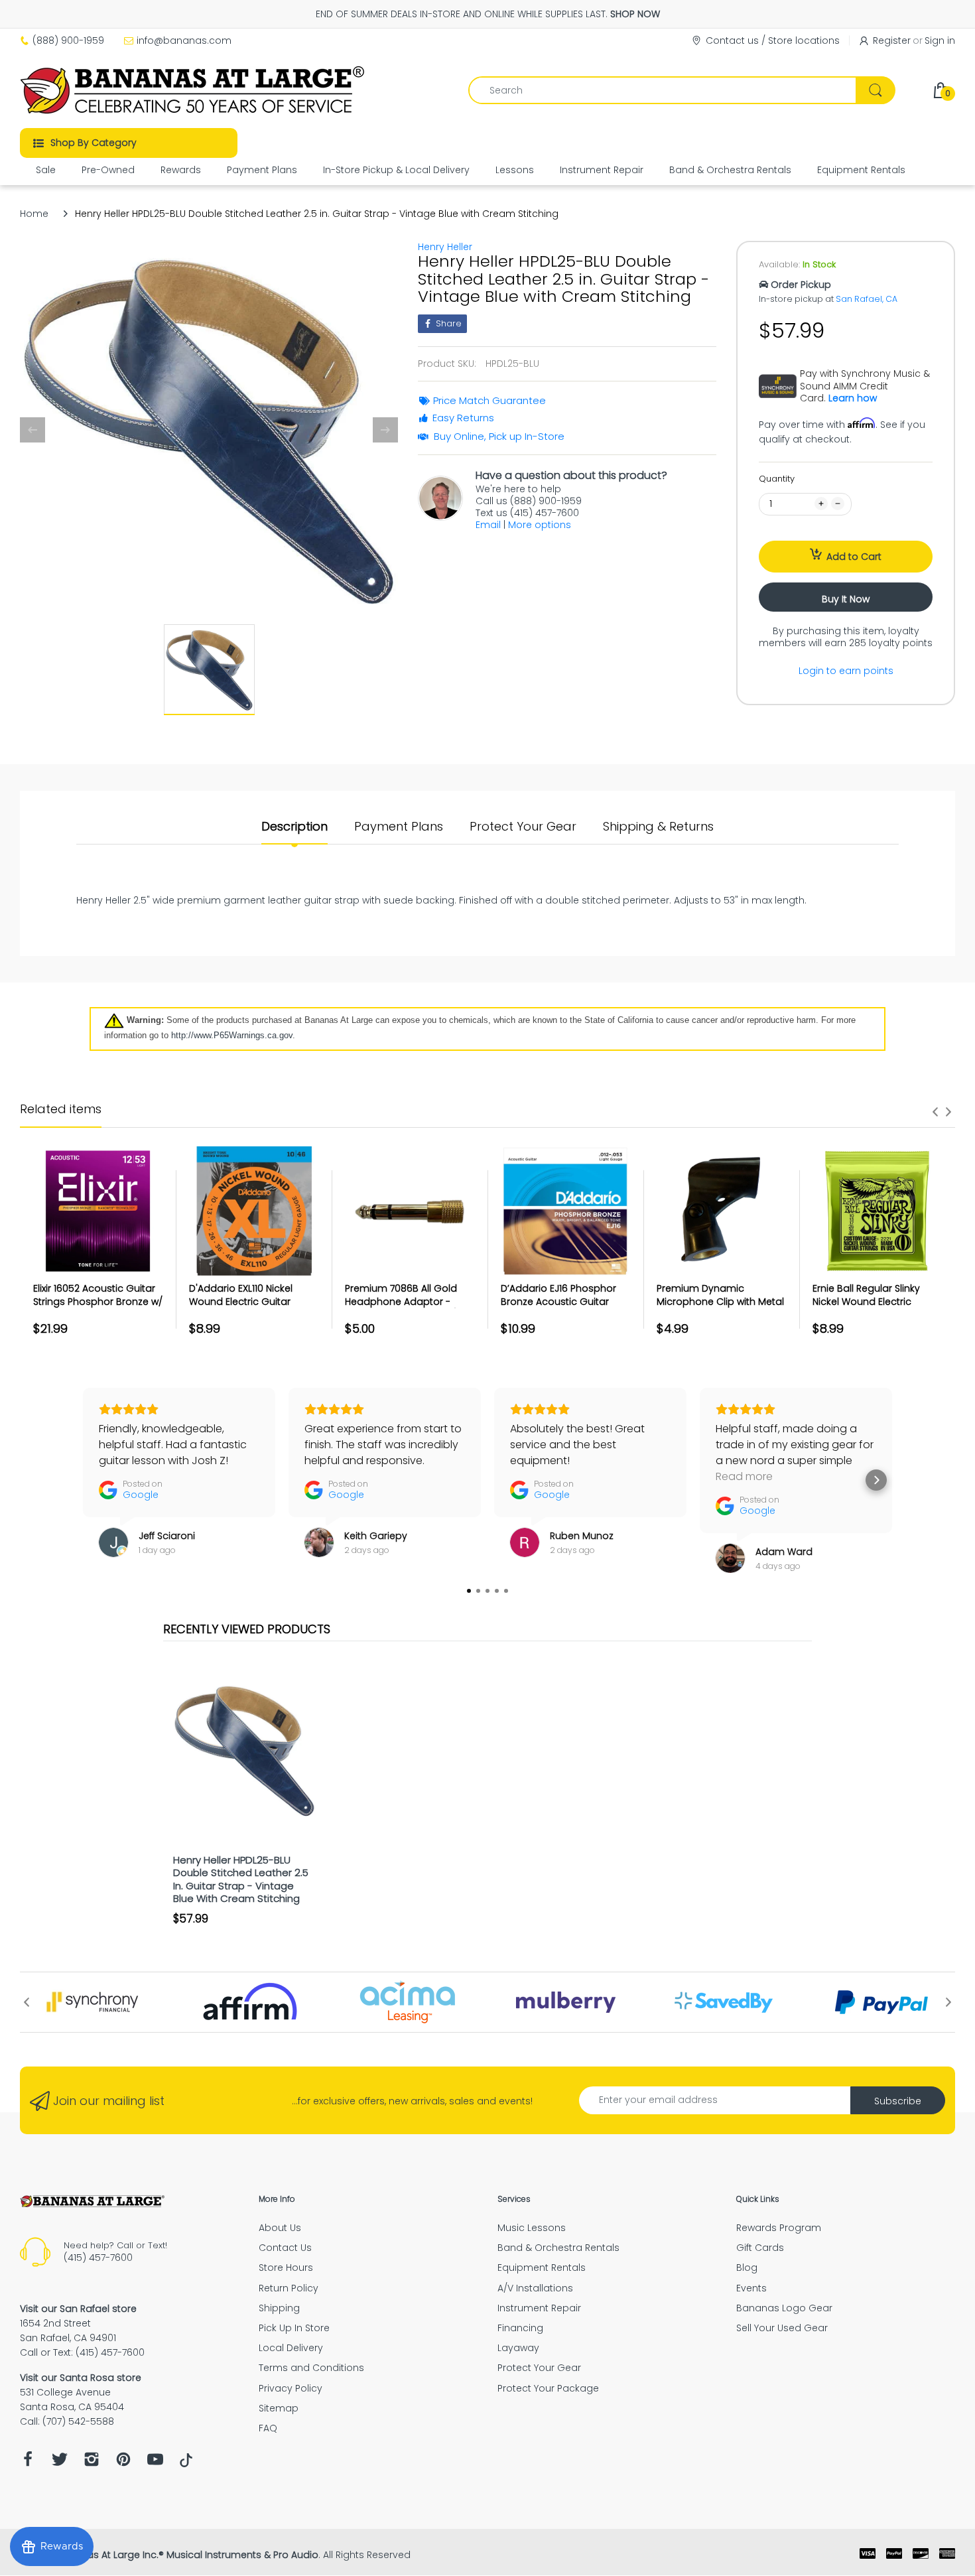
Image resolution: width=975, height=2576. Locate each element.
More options (540, 525)
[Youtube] (155, 2463)
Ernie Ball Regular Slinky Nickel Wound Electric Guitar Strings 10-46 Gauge (876, 1301)
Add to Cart (854, 557)
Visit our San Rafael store (78, 2309)
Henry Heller (445, 247)
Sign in (940, 40)
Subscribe (898, 2101)
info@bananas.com (184, 40)
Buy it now (846, 599)
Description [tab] (294, 827)
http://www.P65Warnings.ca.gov (232, 1035)
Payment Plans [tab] (399, 827)
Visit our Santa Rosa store (81, 2378)
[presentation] (935, 1112)
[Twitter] (60, 2463)
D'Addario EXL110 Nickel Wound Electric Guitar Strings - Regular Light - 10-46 (252, 1308)
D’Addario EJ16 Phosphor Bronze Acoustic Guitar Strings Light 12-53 (558, 1301)
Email (488, 525)
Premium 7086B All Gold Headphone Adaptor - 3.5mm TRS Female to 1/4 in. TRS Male (410, 1308)
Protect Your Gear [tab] (523, 827)
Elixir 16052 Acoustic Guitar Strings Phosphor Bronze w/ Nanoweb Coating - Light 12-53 (98, 1308)
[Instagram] (92, 2463)
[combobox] (682, 90)
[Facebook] (28, 2463)
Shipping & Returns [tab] (658, 827)
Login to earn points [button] (846, 671)
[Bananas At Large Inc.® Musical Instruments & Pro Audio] (194, 90)
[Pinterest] (123, 2463)
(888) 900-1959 (68, 40)
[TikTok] (186, 2464)
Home (34, 214)
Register (892, 40)
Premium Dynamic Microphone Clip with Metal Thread (720, 1301)
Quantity (777, 479)
